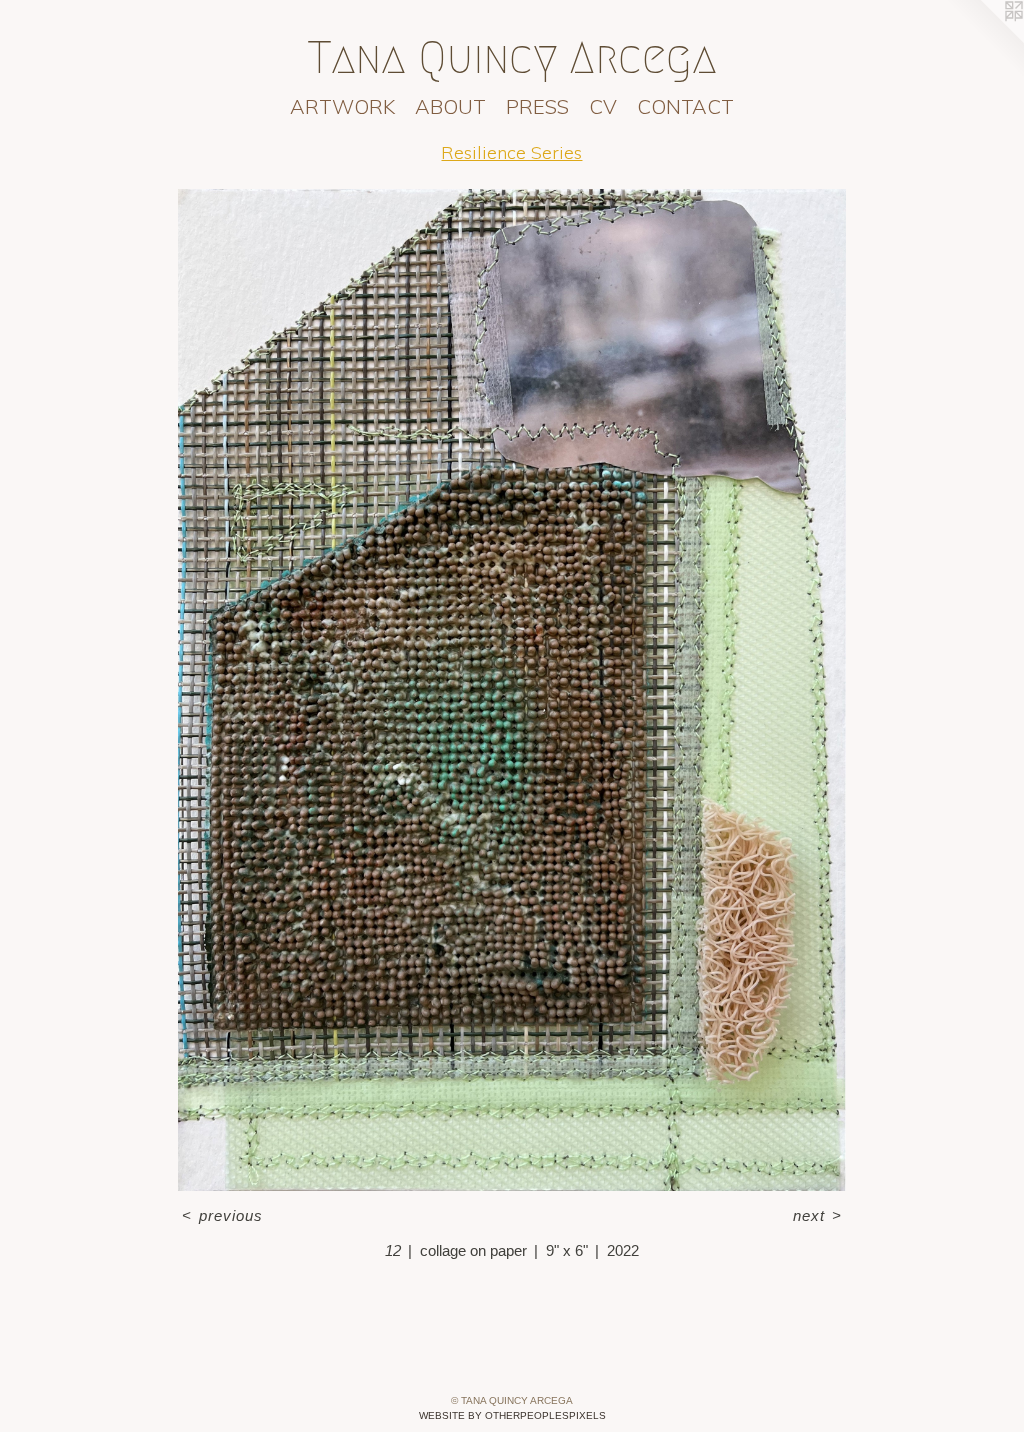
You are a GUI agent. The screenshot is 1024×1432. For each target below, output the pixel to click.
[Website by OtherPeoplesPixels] (984, 40)
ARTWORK (342, 106)
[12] (512, 690)
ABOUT (450, 106)
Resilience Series (511, 152)
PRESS (537, 106)
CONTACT (685, 106)
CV (603, 106)
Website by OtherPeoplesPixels (512, 1415)
